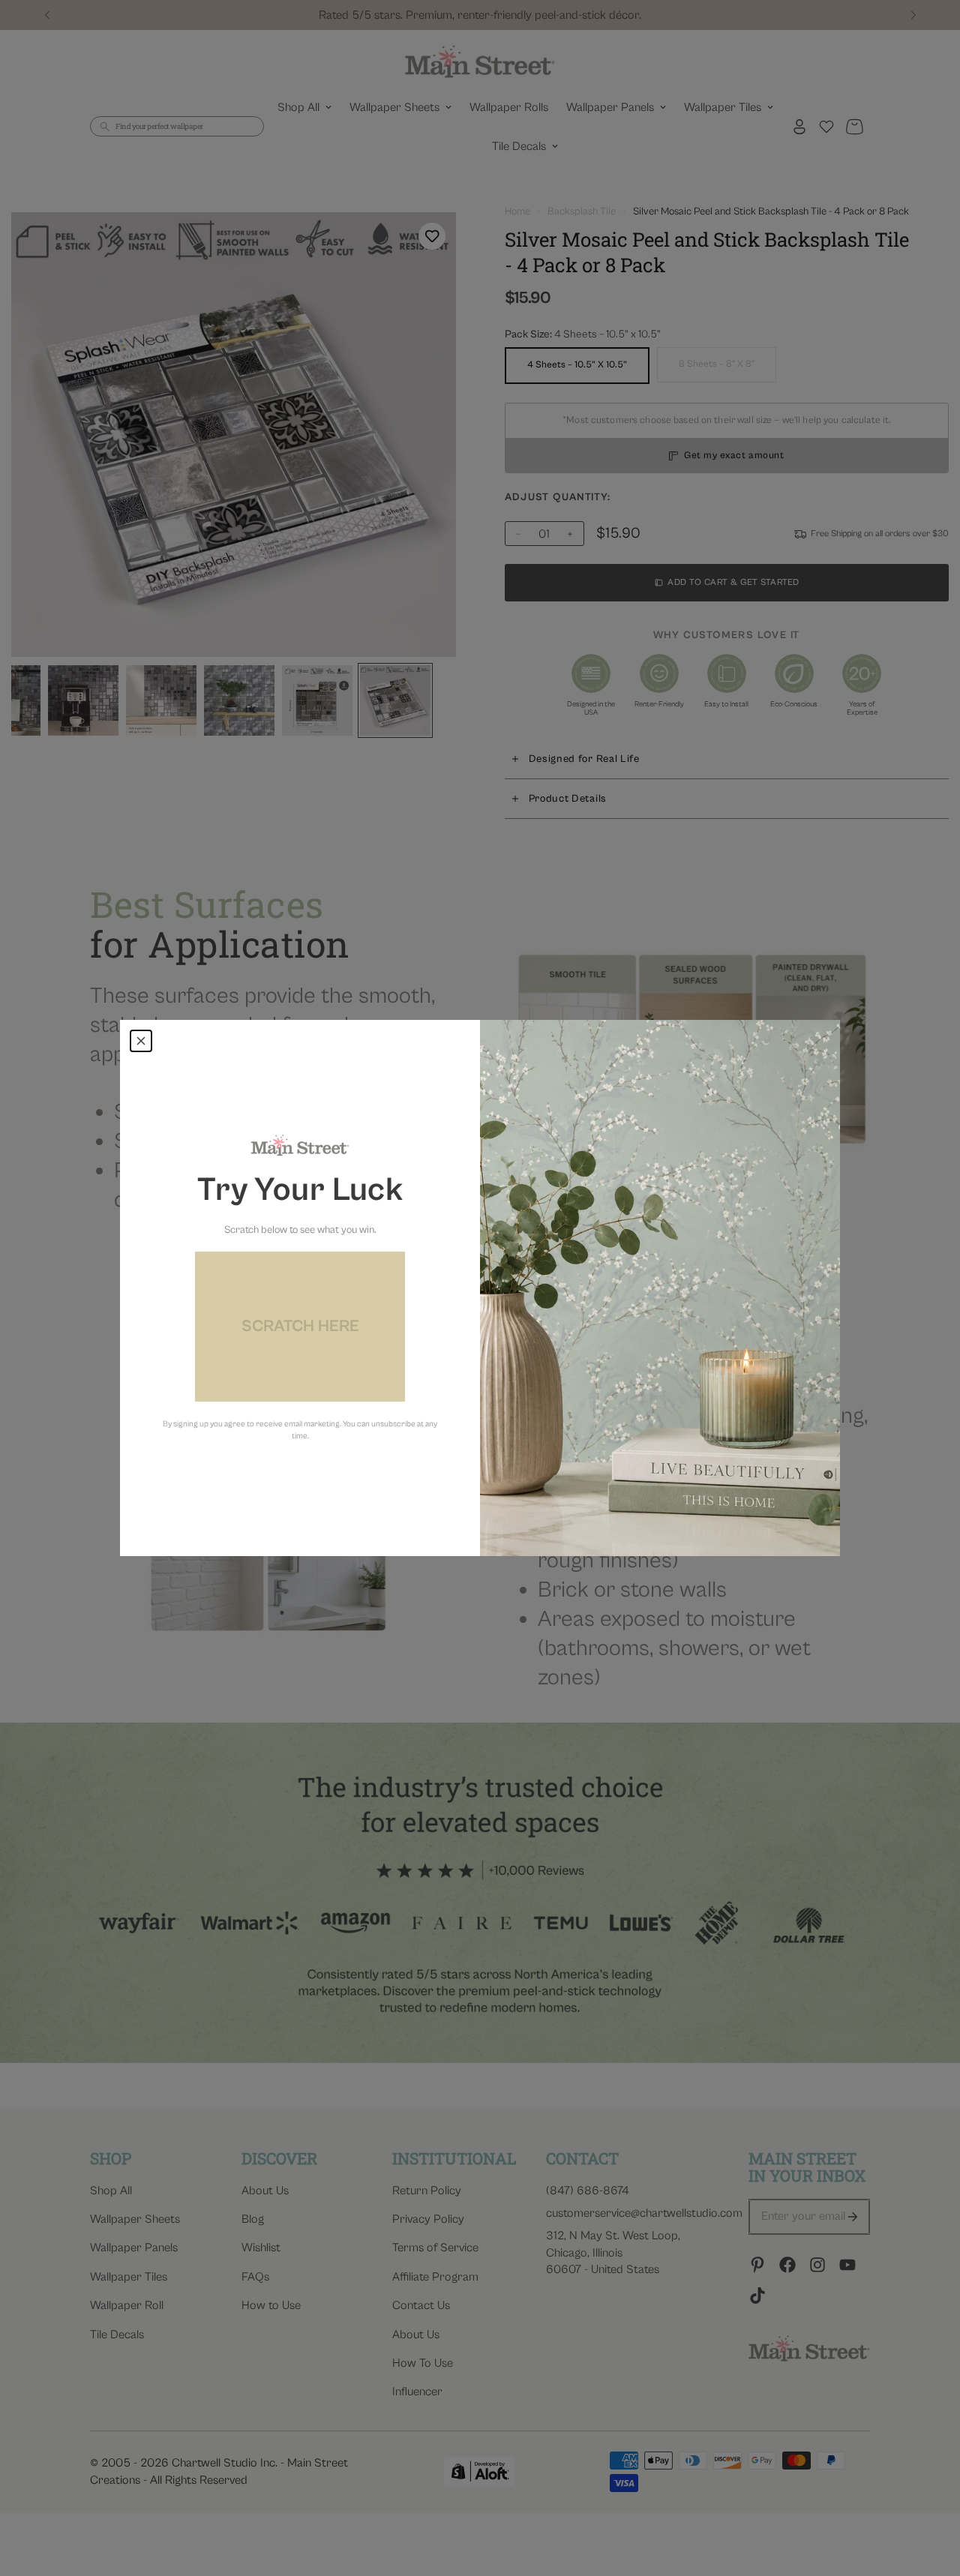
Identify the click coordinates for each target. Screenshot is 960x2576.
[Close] (141, 1041)
